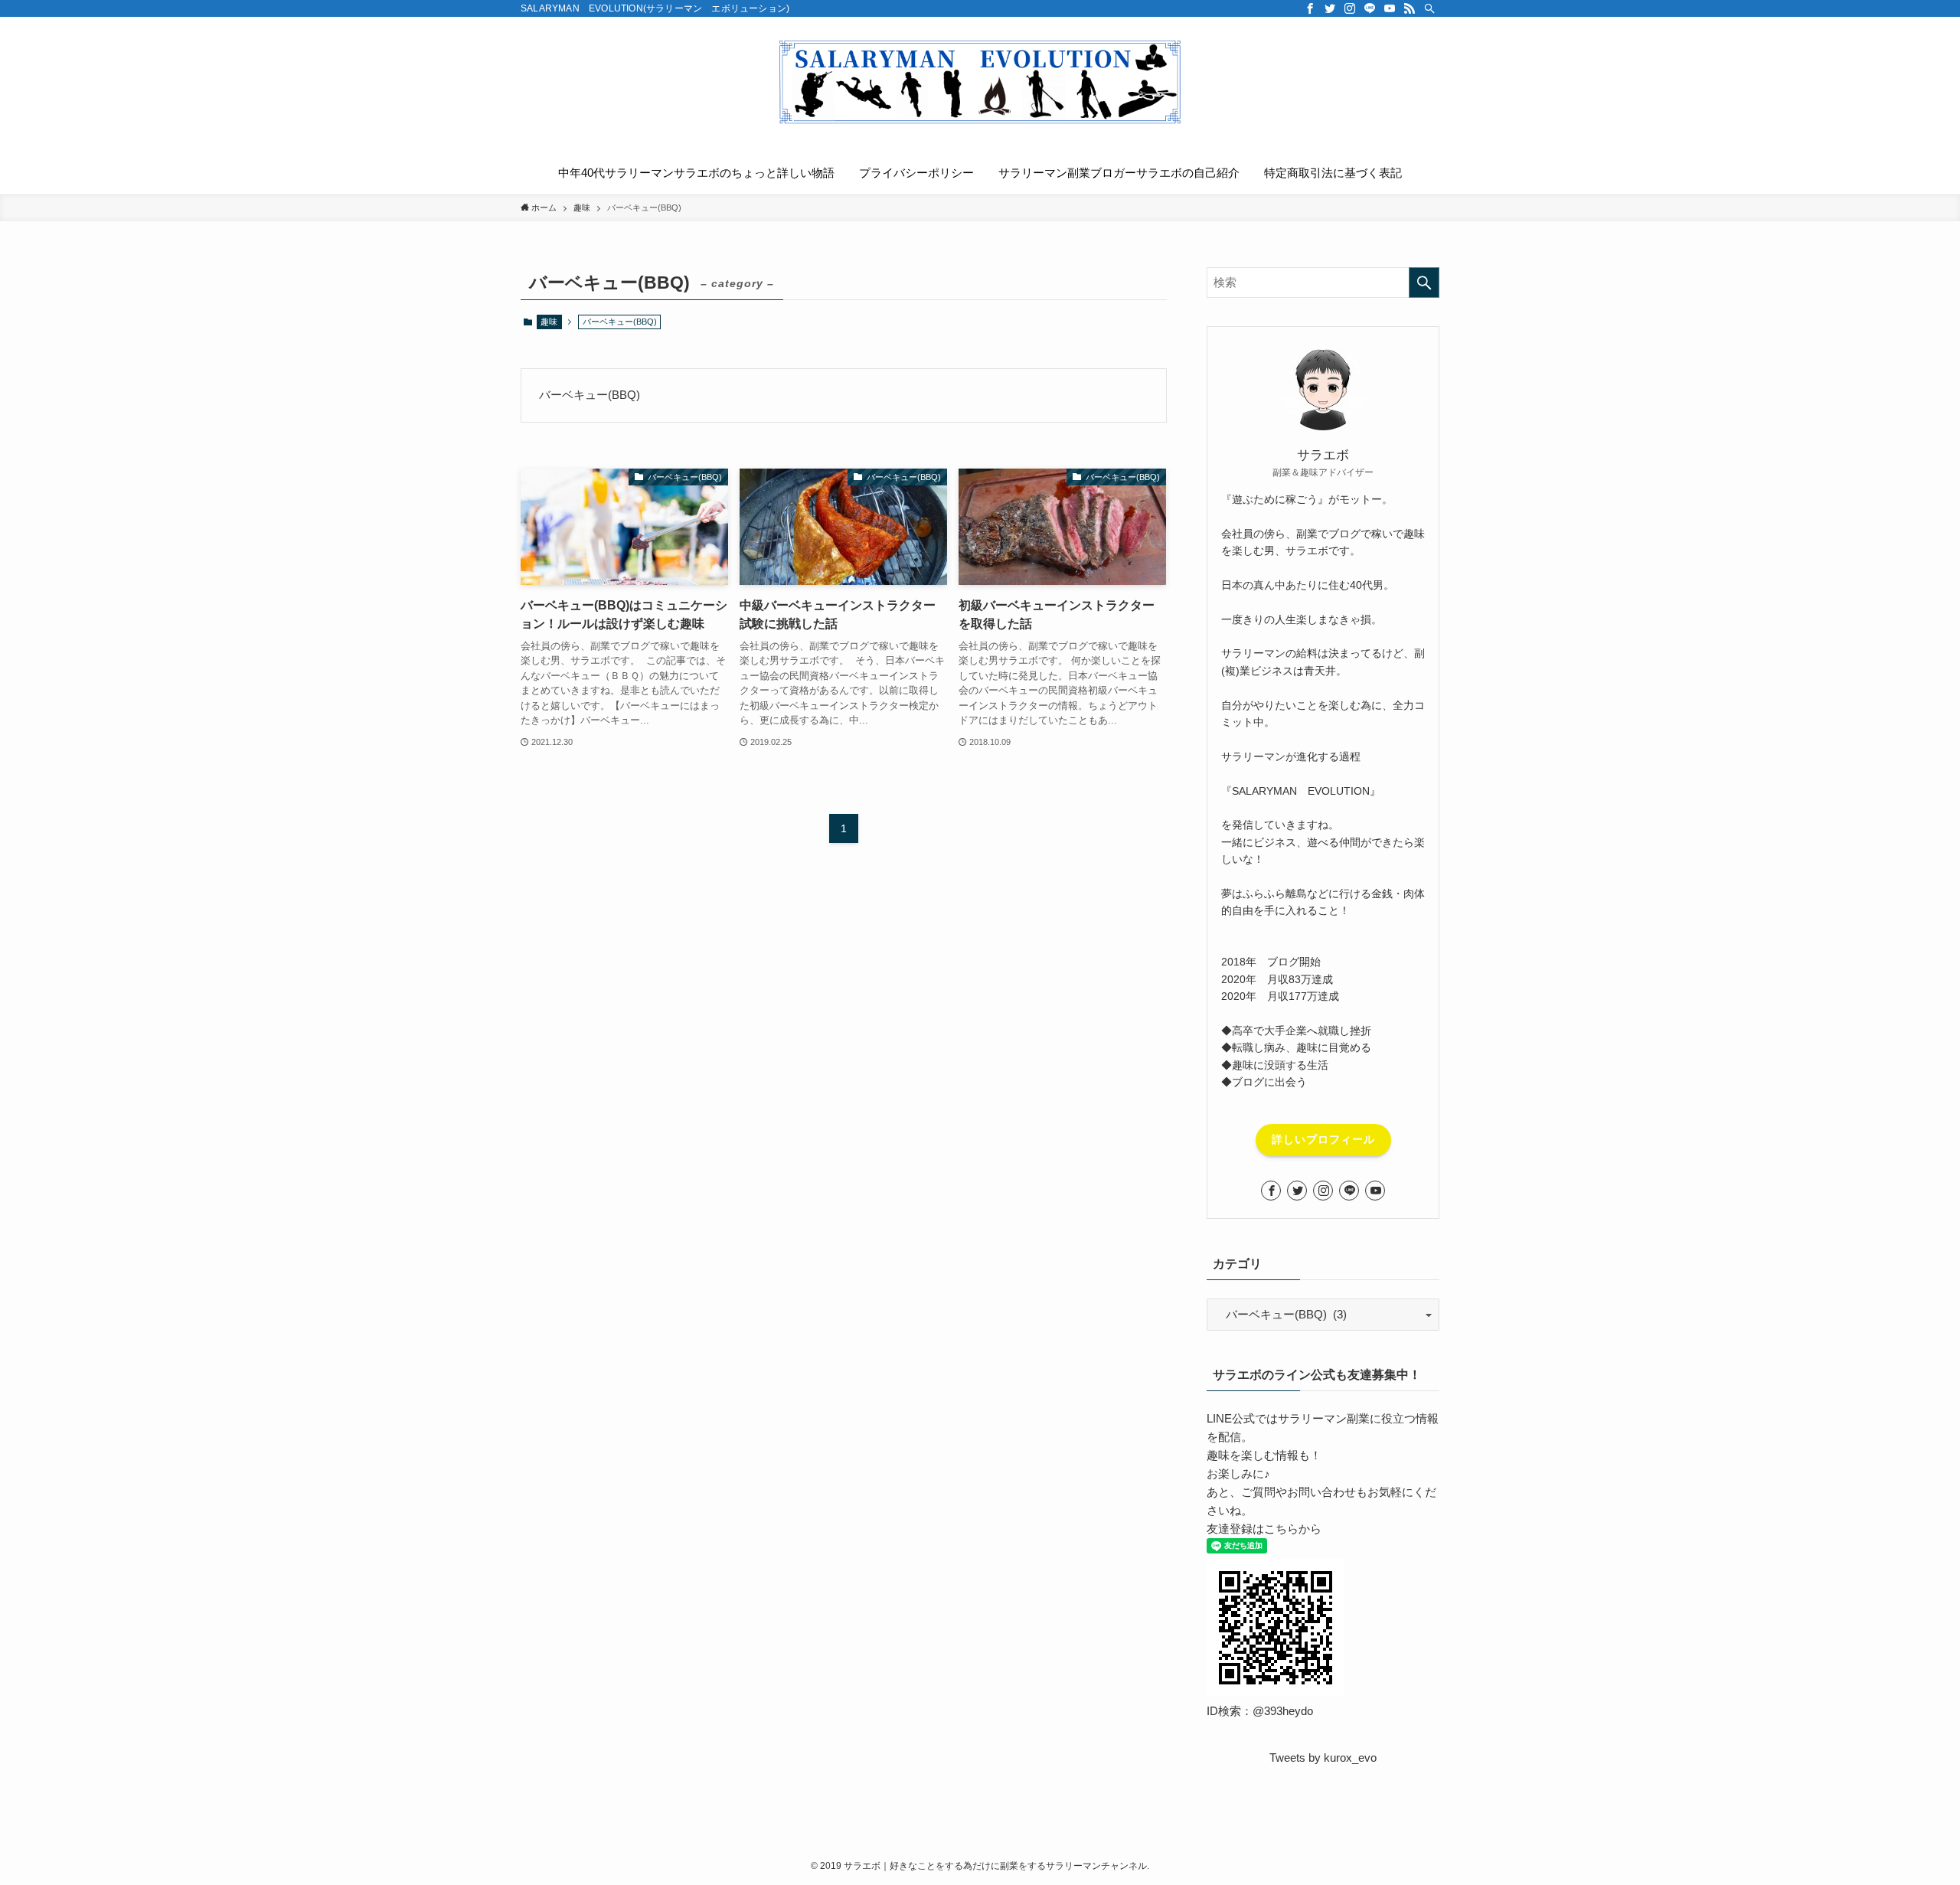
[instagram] (1350, 8)
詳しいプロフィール (1323, 1139)
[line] (1370, 8)
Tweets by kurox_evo (1323, 1758)
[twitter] (1330, 8)
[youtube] (1390, 8)
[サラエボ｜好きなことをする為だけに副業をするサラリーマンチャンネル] (980, 81)
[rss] (1410, 8)
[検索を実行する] (1424, 283)
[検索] (1429, 8)
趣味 (549, 322)
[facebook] (1310, 8)
